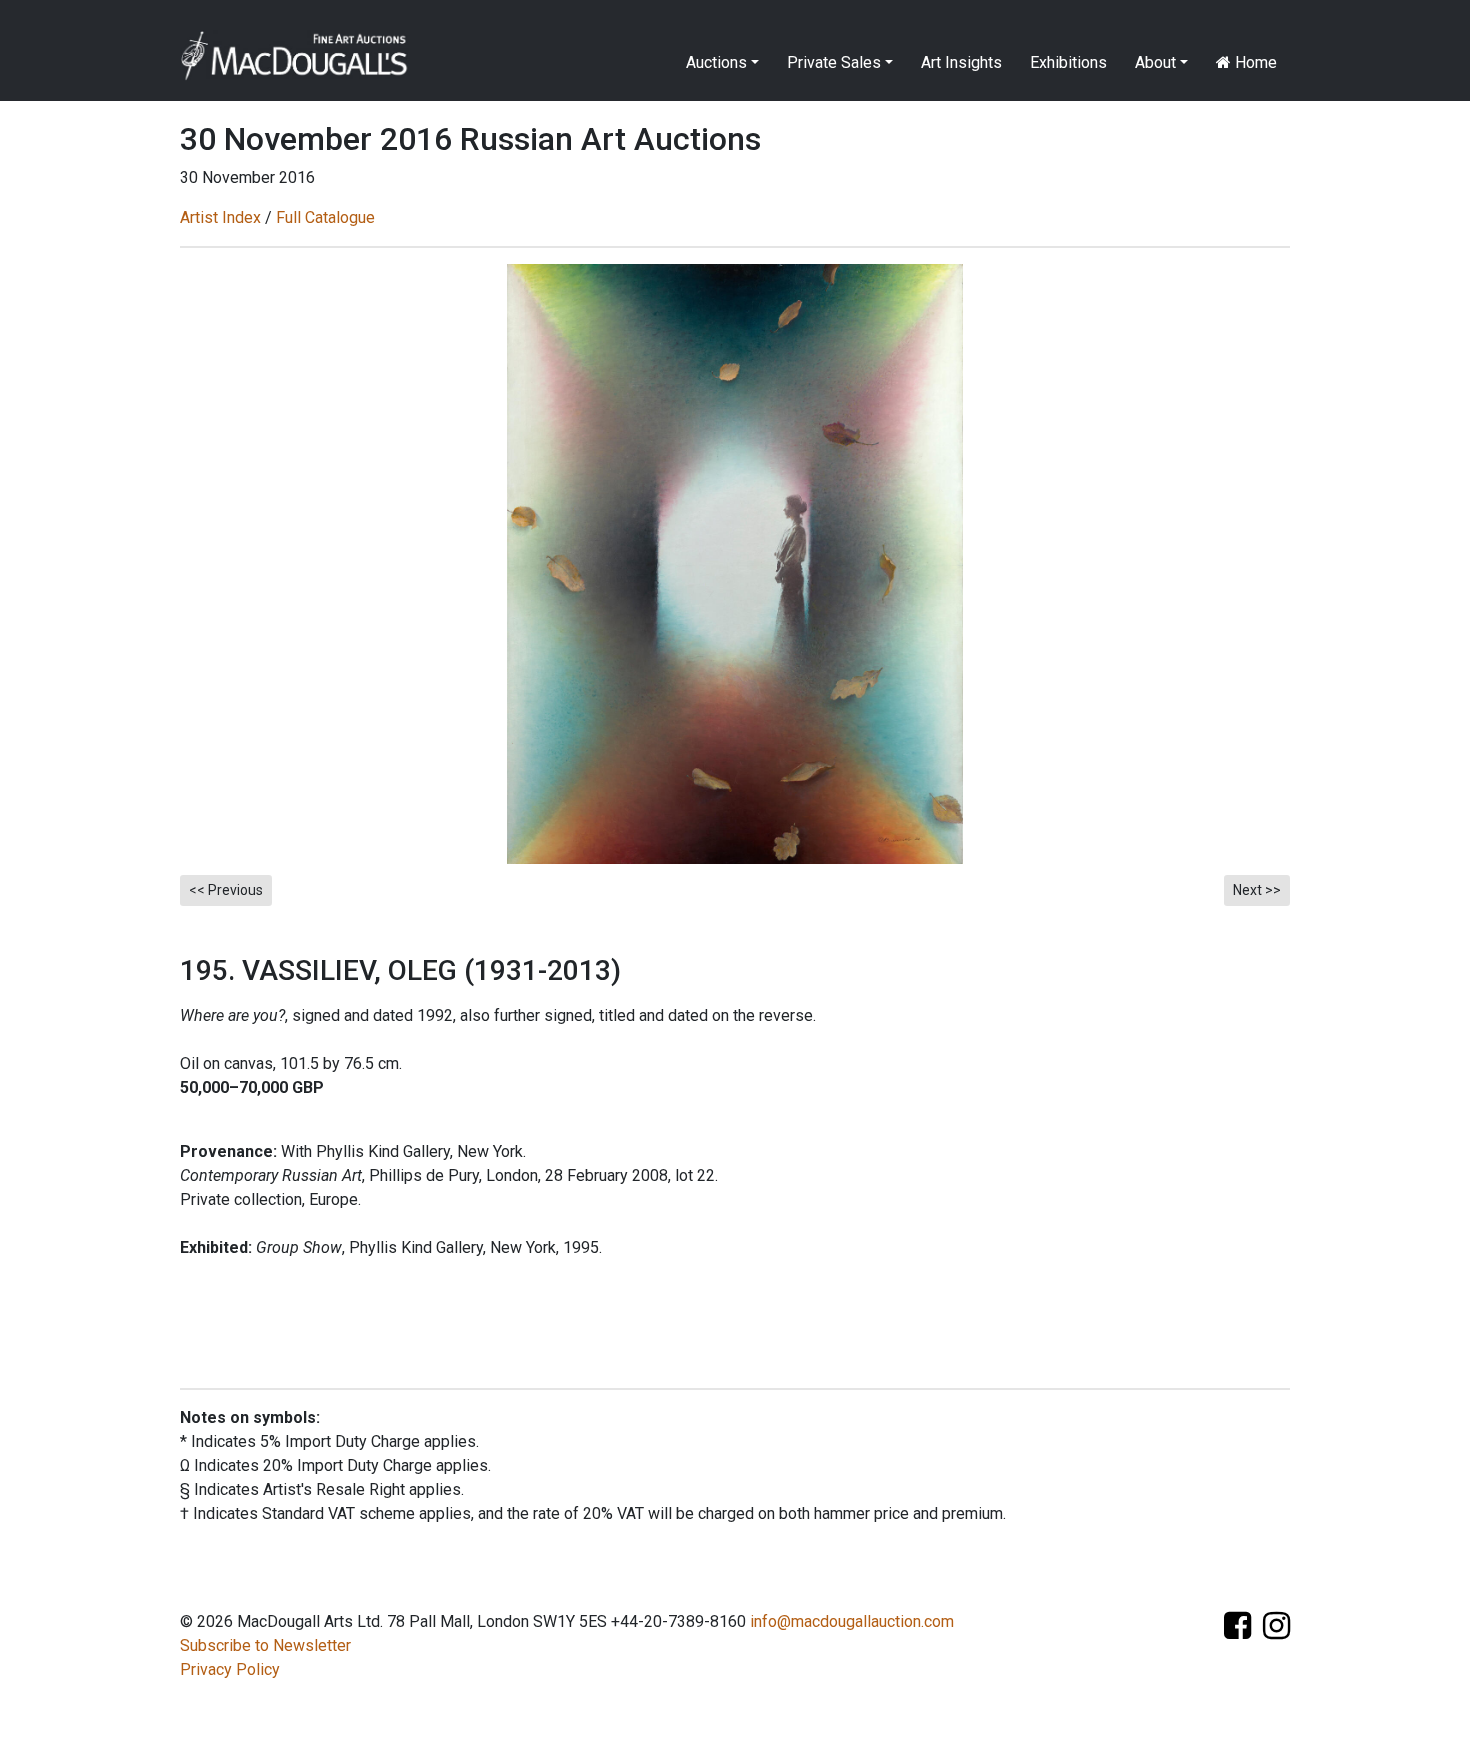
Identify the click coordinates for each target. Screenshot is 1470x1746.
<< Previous (226, 890)
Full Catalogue (325, 217)
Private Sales (834, 62)
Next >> (1257, 890)
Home (1254, 62)
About (1155, 62)
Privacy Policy (230, 1669)
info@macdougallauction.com (852, 1621)
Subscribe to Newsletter (265, 1645)
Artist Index (220, 217)
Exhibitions (1068, 62)
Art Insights (961, 62)
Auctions (716, 62)
